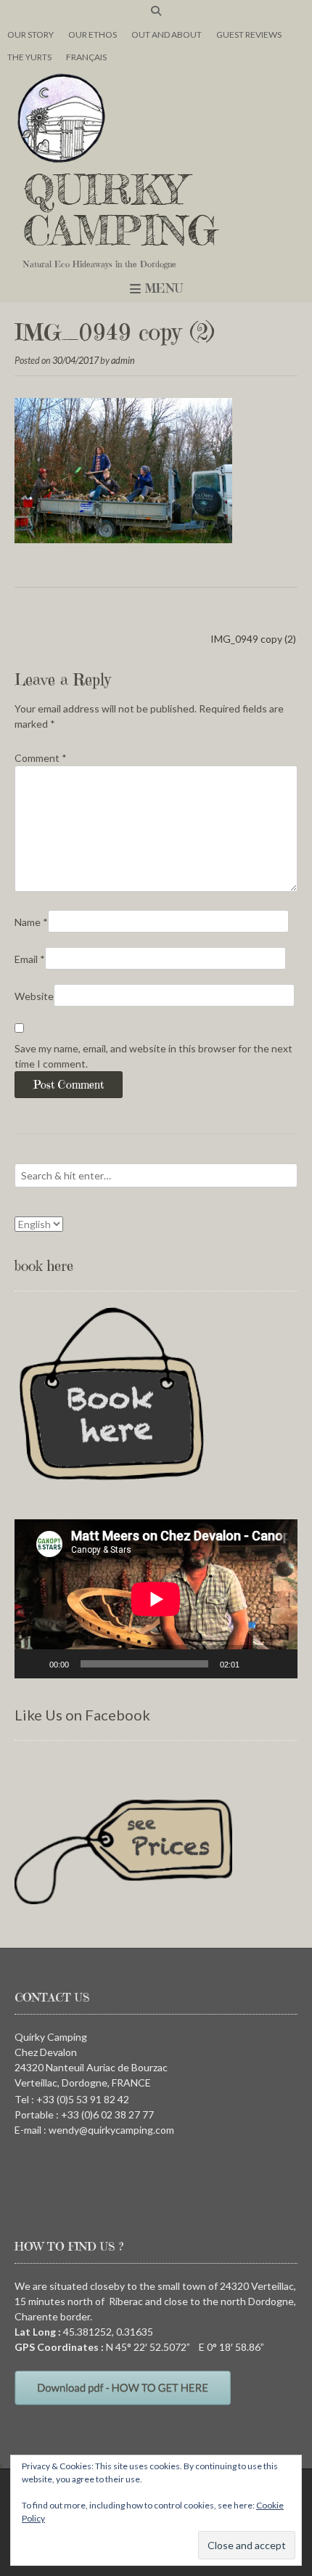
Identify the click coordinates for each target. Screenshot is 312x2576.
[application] (156, 1599)
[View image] (123, 539)
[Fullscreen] (279, 1664)
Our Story (30, 34)
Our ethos (93, 34)
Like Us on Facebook (82, 1715)
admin (123, 361)
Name (31, 922)
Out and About (167, 34)
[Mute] (255, 1664)
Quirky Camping (120, 210)
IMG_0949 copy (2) (253, 639)
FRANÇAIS (86, 57)
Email (30, 959)
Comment (41, 758)
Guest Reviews (249, 34)
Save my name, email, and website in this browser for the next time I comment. (153, 1056)
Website (34, 996)
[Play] (33, 1664)
